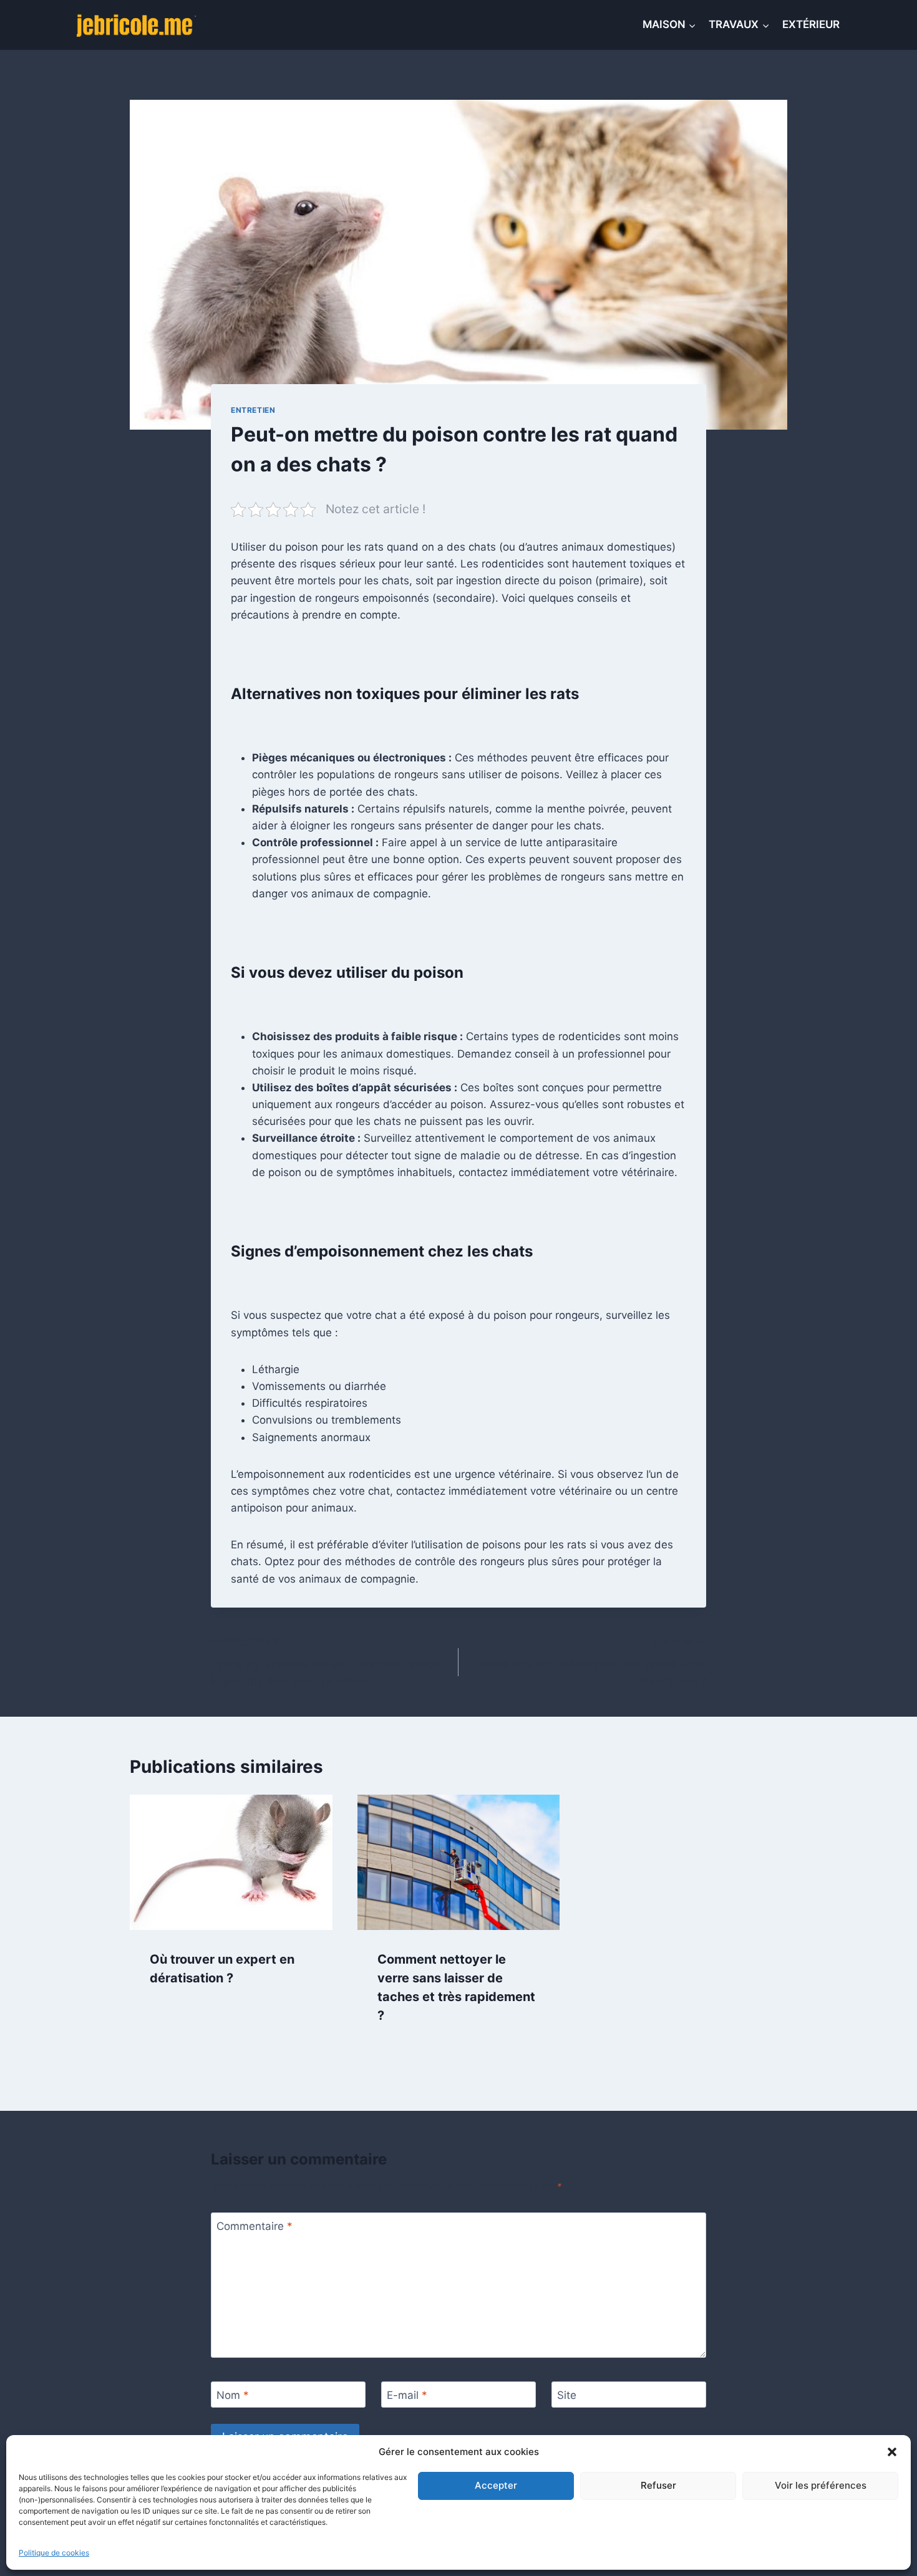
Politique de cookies (54, 2553)
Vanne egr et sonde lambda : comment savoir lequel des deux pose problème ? (325, 1662)
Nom (233, 2395)
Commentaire (255, 2226)
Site (567, 2395)
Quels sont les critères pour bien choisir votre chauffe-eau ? (593, 1662)
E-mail (407, 2395)
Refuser (658, 2485)
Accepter (496, 2485)
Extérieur (811, 24)
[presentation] (231, 1862)
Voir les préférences (821, 2485)
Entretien (253, 410)
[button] (892, 2452)
